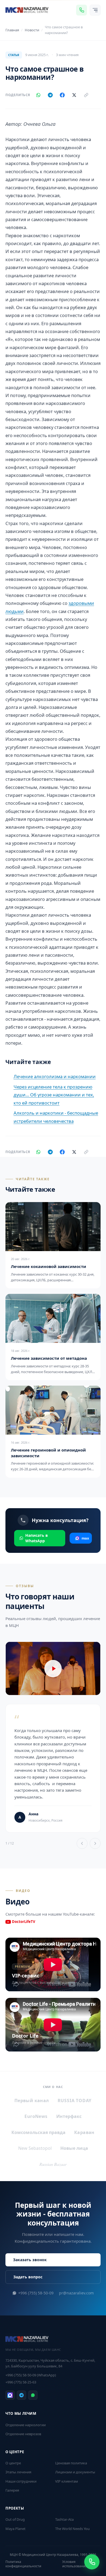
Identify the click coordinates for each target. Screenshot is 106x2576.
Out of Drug (15, 2519)
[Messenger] (82, 10)
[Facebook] (62, 95)
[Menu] (95, 10)
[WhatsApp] (38, 95)
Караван (84, 2132)
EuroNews (36, 2116)
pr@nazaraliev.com (76, 2293)
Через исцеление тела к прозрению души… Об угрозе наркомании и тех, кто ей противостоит (54, 1095)
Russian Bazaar (53, 2164)
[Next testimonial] (95, 1843)
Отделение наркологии (26, 2425)
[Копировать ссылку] (86, 95)
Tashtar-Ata (64, 2519)
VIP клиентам (67, 2481)
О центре (13, 2463)
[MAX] (10, 2395)
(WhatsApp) (31, 2375)
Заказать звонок (30, 2260)
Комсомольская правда (38, 2132)
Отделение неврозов (23, 2434)
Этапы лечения (18, 2472)
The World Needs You (72, 2529)
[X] (74, 95)
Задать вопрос (28, 2277)
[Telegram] (50, 95)
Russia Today (75, 2101)
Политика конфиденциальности (23, 2564)
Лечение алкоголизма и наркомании (55, 1076)
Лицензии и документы (75, 2472)
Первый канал (32, 2101)
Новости (32, 30)
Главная (12, 30)
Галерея (12, 2490)
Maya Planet (15, 2529)
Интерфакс (69, 2116)
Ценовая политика (71, 2463)
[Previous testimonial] (82, 1843)
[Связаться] (92, 2562)
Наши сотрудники (21, 2481)
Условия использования (75, 2564)
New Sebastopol (35, 2148)
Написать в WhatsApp (37, 1538)
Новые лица (74, 2148)
